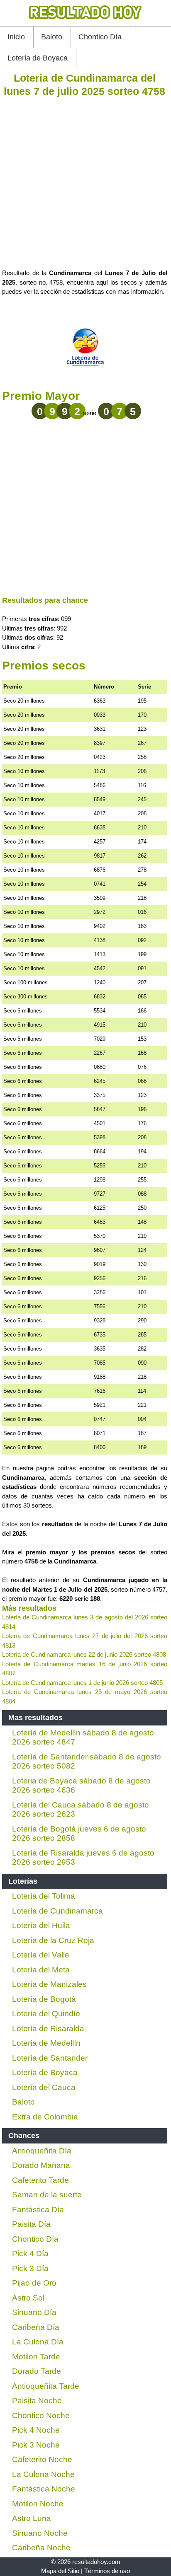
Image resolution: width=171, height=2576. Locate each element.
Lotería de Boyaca (45, 2072)
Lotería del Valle (41, 1955)
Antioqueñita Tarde (46, 2386)
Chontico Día (100, 37)
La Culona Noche (43, 2474)
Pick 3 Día (30, 2268)
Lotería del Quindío (46, 2014)
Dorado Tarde (37, 2371)
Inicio (16, 37)
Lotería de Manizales (49, 1984)
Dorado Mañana (41, 2165)
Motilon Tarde (36, 2357)
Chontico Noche (41, 2415)
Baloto (52, 37)
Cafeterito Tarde (40, 2180)
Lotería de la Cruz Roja (53, 1940)
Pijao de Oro (34, 2283)
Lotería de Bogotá (44, 1999)
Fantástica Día (38, 2210)
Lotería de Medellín (46, 2043)
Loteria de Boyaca (38, 58)
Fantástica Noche (44, 2489)
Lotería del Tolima (44, 1896)
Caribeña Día (36, 2327)
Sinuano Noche (40, 2533)
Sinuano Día (34, 2312)
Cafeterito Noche (42, 2459)
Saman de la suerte (47, 2195)
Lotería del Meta (41, 1970)
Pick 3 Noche (36, 2445)
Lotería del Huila (41, 1925)
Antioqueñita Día (42, 2151)
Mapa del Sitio (60, 2571)
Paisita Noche (37, 2401)
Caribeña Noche (41, 2548)
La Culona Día (38, 2342)
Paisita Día (31, 2224)
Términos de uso (107, 2571)
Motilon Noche (38, 2504)
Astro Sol (28, 2298)
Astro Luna (32, 2518)
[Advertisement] (85, 183)
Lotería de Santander (50, 2058)
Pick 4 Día (30, 2253)
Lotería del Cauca (44, 2087)
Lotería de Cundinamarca (57, 1911)
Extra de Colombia (45, 2117)
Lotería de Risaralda (48, 2029)
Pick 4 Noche (36, 2430)
